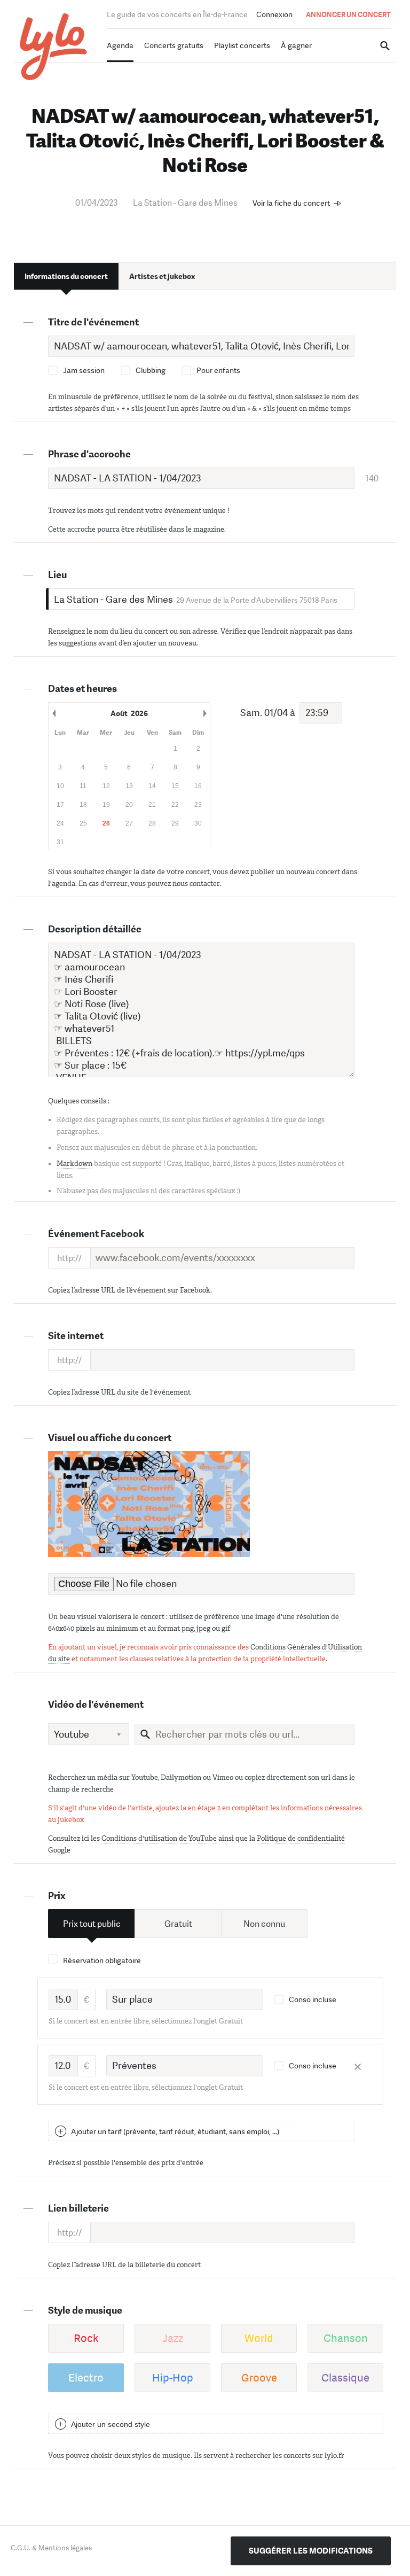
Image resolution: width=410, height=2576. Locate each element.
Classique (345, 2378)
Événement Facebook (96, 1234)
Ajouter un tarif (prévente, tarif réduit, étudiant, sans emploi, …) (175, 2131)
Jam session (84, 370)
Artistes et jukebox (162, 276)
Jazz (173, 2338)
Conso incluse (313, 1999)
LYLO (54, 47)
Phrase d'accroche (89, 454)
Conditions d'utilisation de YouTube (159, 1838)
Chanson (346, 2338)
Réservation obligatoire (102, 1960)
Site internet (76, 1336)
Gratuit (178, 1924)
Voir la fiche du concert (291, 203)
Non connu (264, 1924)
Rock (86, 2338)
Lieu (57, 575)
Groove (259, 2378)
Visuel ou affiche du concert (110, 1438)
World (259, 2338)
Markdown (74, 1164)
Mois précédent (54, 713)
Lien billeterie (78, 2208)
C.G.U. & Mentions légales (51, 2548)
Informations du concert (66, 276)
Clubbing (151, 370)
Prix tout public (92, 1924)
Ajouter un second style (111, 2424)
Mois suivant (204, 713)
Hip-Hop (173, 2378)
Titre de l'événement (93, 322)
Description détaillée (95, 929)
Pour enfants (218, 370)
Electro (86, 2378)
